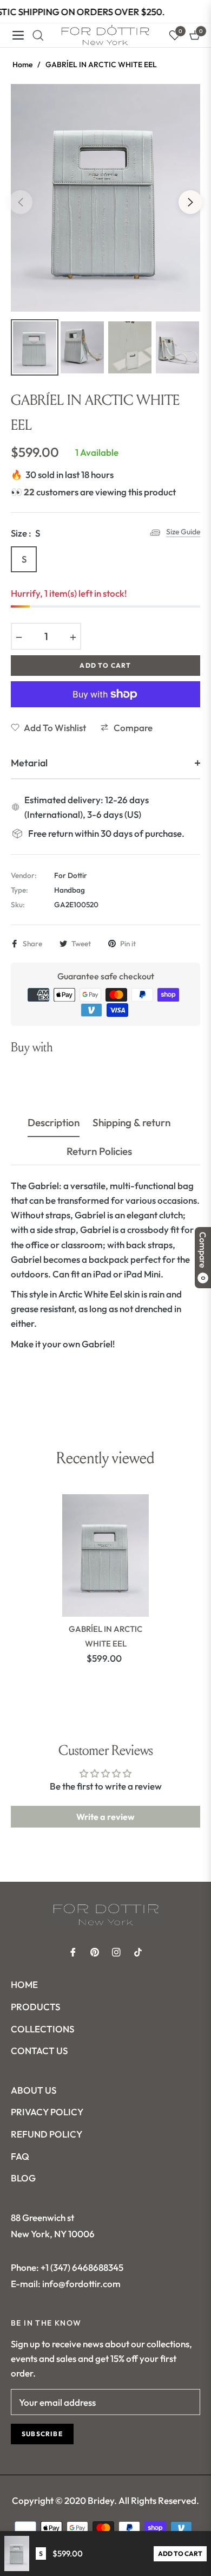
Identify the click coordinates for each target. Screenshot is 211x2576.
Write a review (105, 1817)
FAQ (20, 2156)
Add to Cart (180, 2554)
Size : (25, 533)
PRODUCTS (35, 2007)
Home (22, 64)
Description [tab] (54, 1123)
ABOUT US (34, 2090)
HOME (24, 1984)
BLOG (23, 2178)
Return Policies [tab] (99, 1151)
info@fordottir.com (81, 2284)
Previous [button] (21, 202)
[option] (105, 198)
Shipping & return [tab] (131, 1123)
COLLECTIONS (42, 2029)
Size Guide (183, 532)
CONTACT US (39, 2051)
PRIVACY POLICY (47, 2112)
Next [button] (190, 202)
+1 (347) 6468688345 (82, 2267)
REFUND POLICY (47, 2134)
